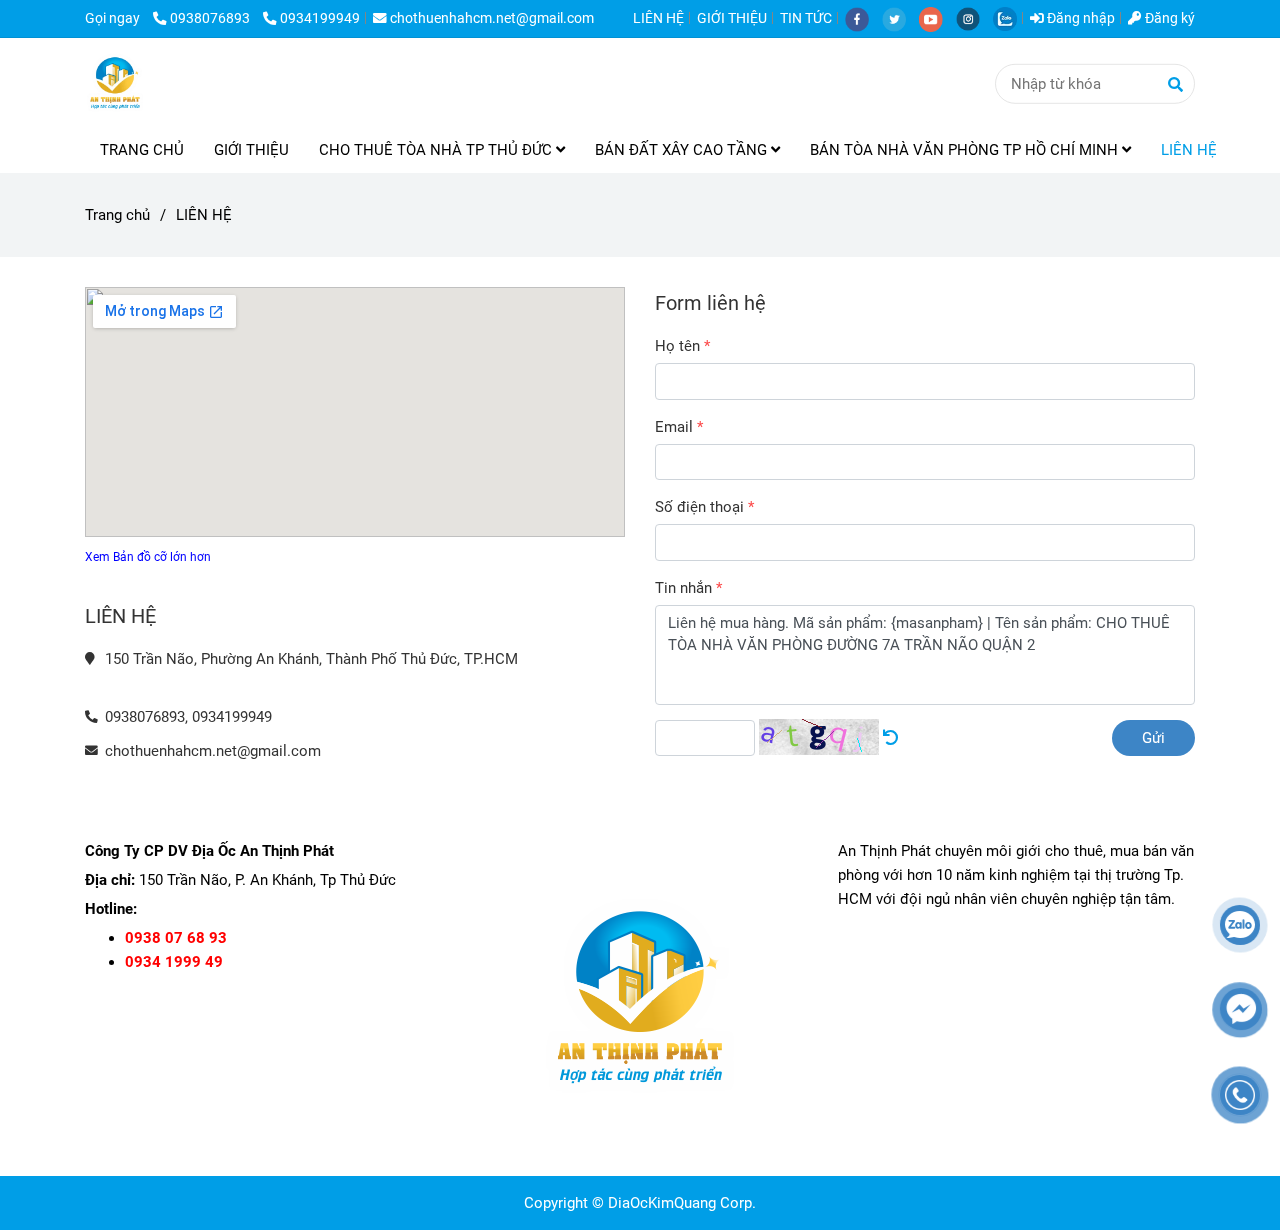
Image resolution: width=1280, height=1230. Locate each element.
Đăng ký (1168, 18)
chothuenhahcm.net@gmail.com (492, 18)
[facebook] (863, 18)
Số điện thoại (699, 507)
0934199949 (320, 18)
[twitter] (900, 18)
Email (674, 427)
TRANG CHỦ (142, 150)
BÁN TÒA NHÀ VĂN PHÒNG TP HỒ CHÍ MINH (966, 150)
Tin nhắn (683, 588)
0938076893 (211, 18)
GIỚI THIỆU (732, 18)
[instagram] (974, 18)
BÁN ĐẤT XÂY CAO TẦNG (683, 150)
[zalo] (1010, 18)
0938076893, (146, 717)
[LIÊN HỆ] (115, 83)
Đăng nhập (1079, 18)
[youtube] (937, 18)
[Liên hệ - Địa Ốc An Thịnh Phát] (890, 738)
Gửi (1153, 738)
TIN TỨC (806, 18)
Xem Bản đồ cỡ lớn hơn (148, 557)
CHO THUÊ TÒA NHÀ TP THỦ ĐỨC (437, 150)
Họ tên (677, 346)
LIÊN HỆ (658, 18)
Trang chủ (117, 215)
